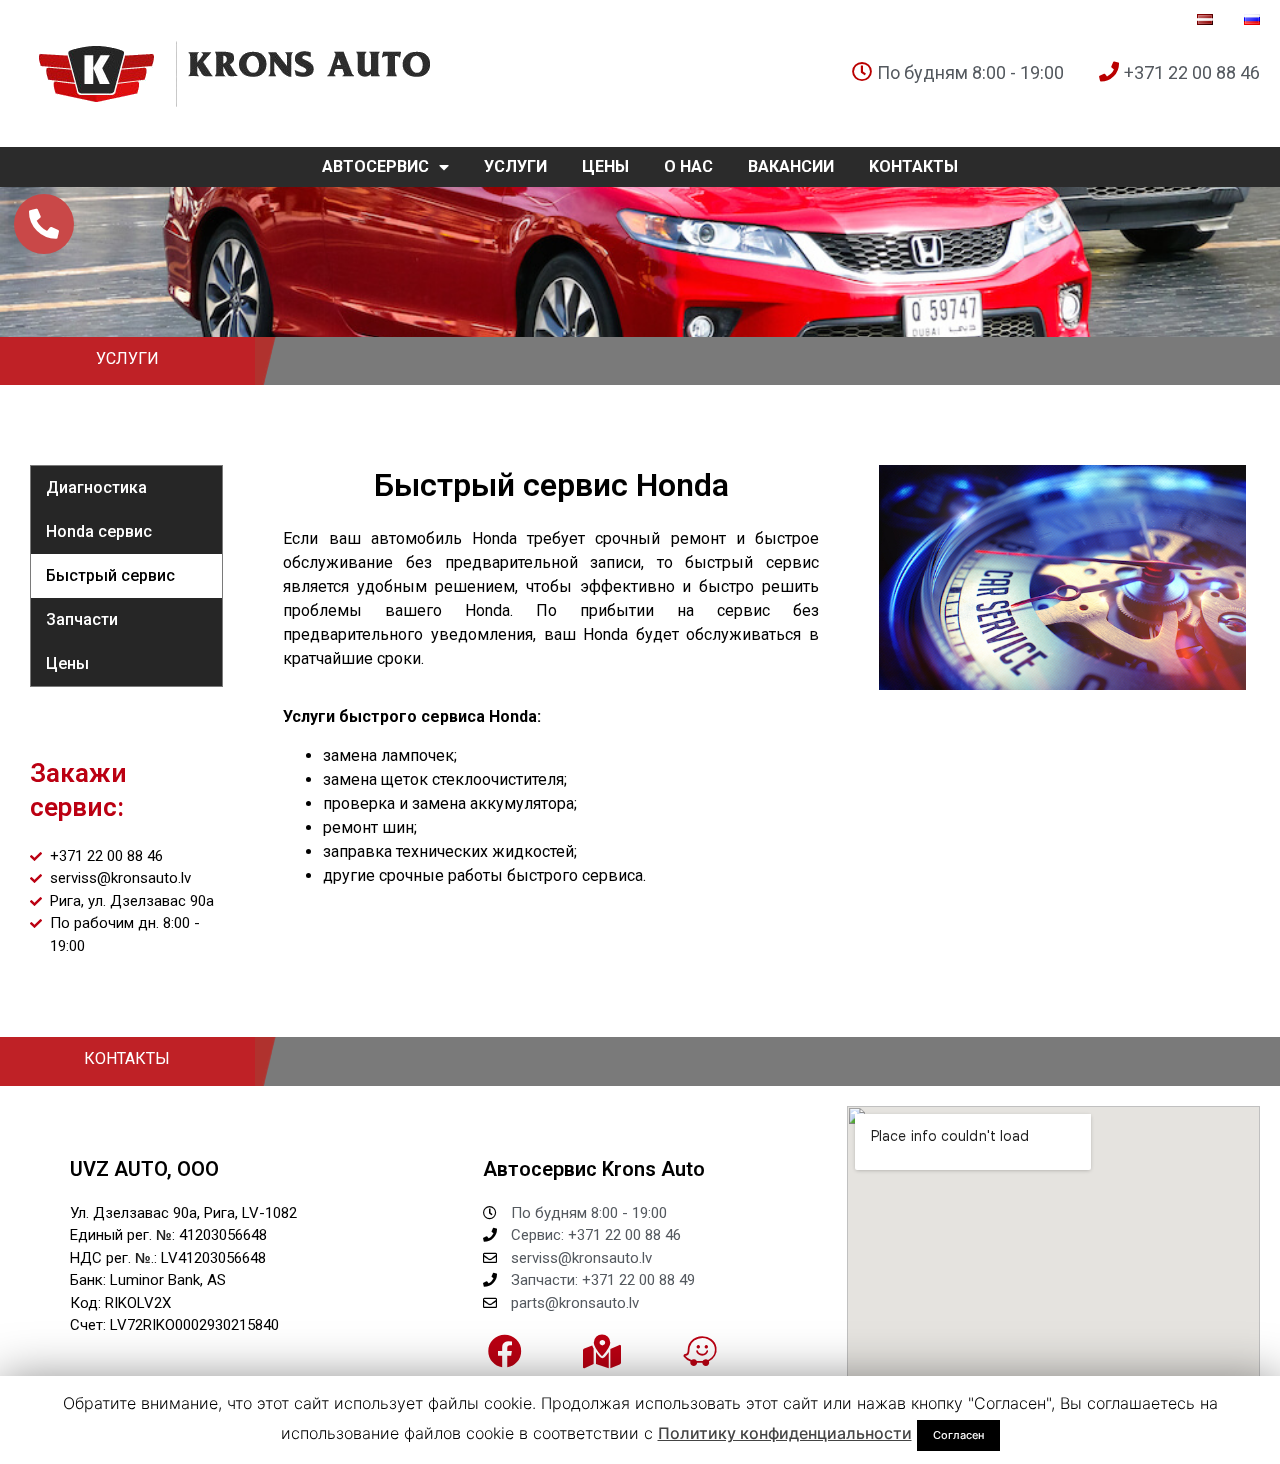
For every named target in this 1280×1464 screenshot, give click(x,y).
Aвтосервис (375, 166)
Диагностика (96, 487)
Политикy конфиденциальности (785, 1433)
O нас (688, 166)
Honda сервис (99, 531)
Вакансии (791, 166)
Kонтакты (913, 166)
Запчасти (82, 619)
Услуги (515, 166)
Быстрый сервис (110, 575)
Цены (605, 166)
